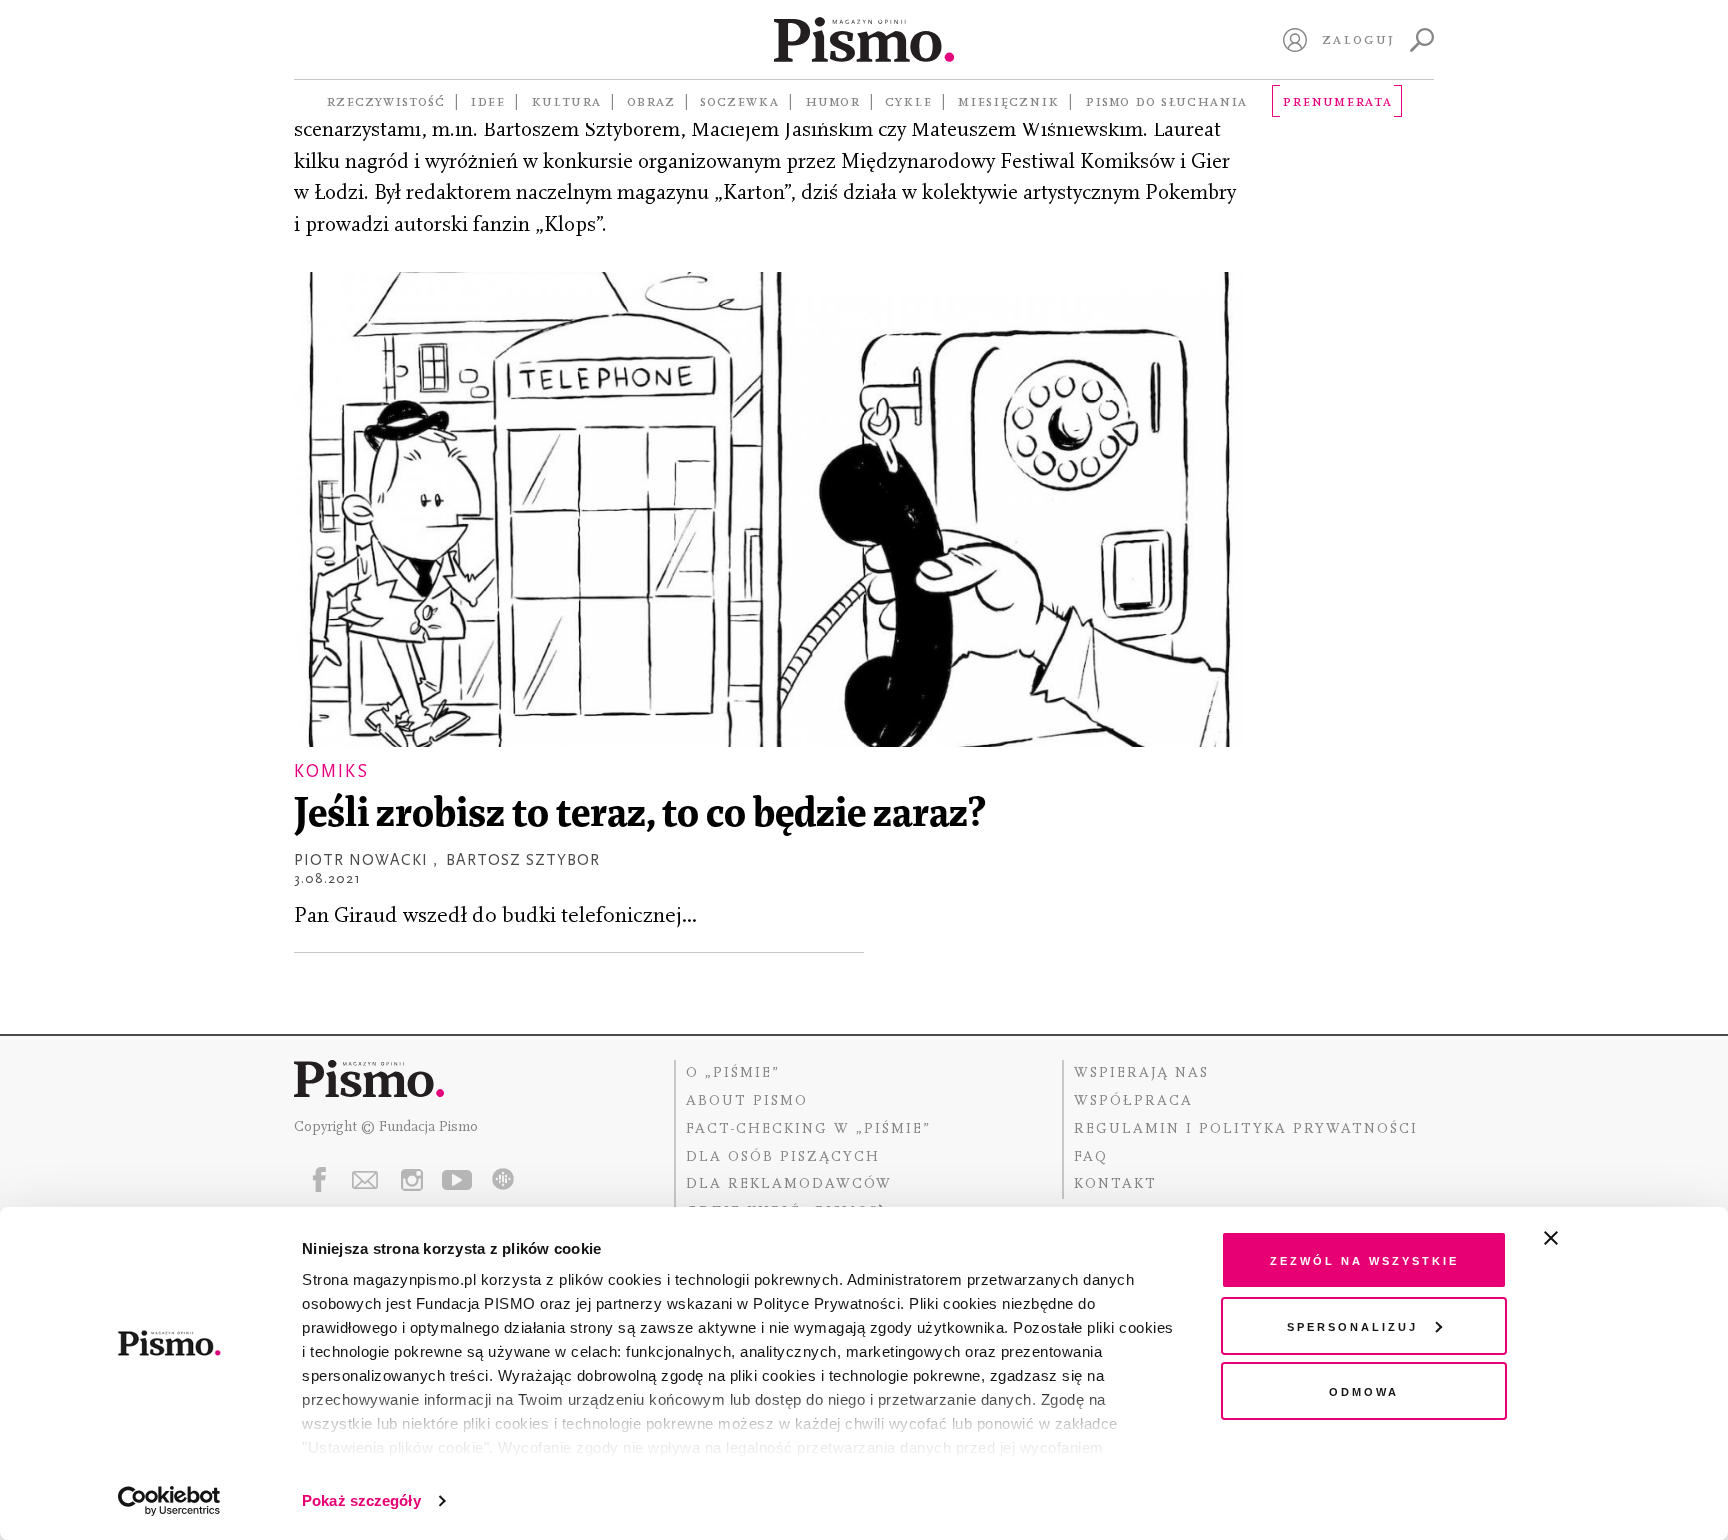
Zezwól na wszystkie (1364, 1259)
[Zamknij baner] (1604, 1238)
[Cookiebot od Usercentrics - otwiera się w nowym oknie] (169, 1501)
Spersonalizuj (1352, 1325)
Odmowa (1364, 1390)
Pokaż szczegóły (361, 1500)
